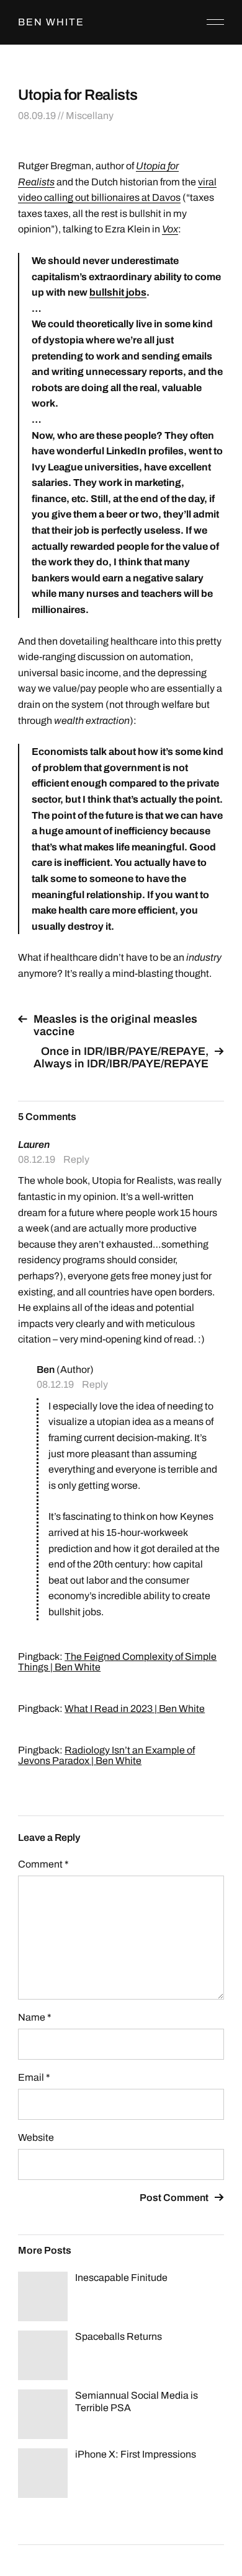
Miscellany (90, 116)
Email (34, 2077)
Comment (43, 1864)
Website (36, 2137)
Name (35, 2017)
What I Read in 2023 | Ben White (135, 1709)
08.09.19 (37, 116)
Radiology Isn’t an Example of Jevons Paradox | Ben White (106, 1755)
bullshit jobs (118, 292)
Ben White (51, 22)
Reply (76, 1159)
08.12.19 (37, 1159)
